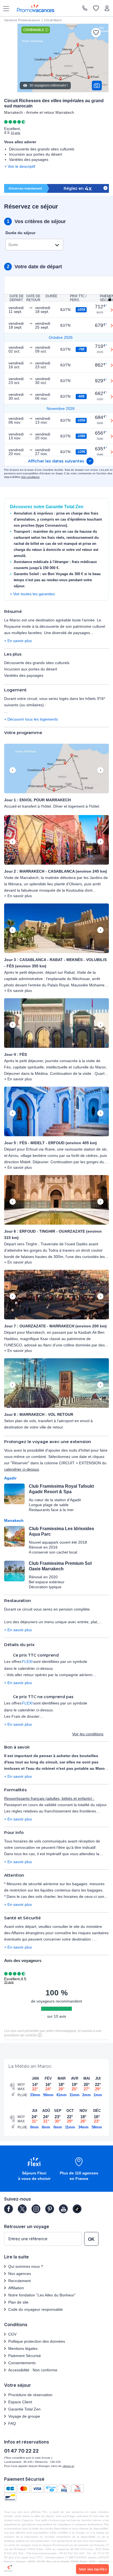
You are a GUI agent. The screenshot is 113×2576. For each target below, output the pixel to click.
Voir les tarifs (92, 2569)
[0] (96, 9)
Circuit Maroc (53, 20)
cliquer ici (68, 2466)
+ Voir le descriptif (20, 166)
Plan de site (18, 2302)
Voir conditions (30, 477)
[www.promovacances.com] (36, 8)
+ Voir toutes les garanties (32, 594)
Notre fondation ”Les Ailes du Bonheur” (42, 2295)
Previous (13, 770)
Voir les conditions (88, 1734)
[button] (56, 769)
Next (100, 770)
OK (91, 2239)
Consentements (22, 2363)
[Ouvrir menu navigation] (4, 8)
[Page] (9, 2209)
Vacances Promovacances (22, 20)
